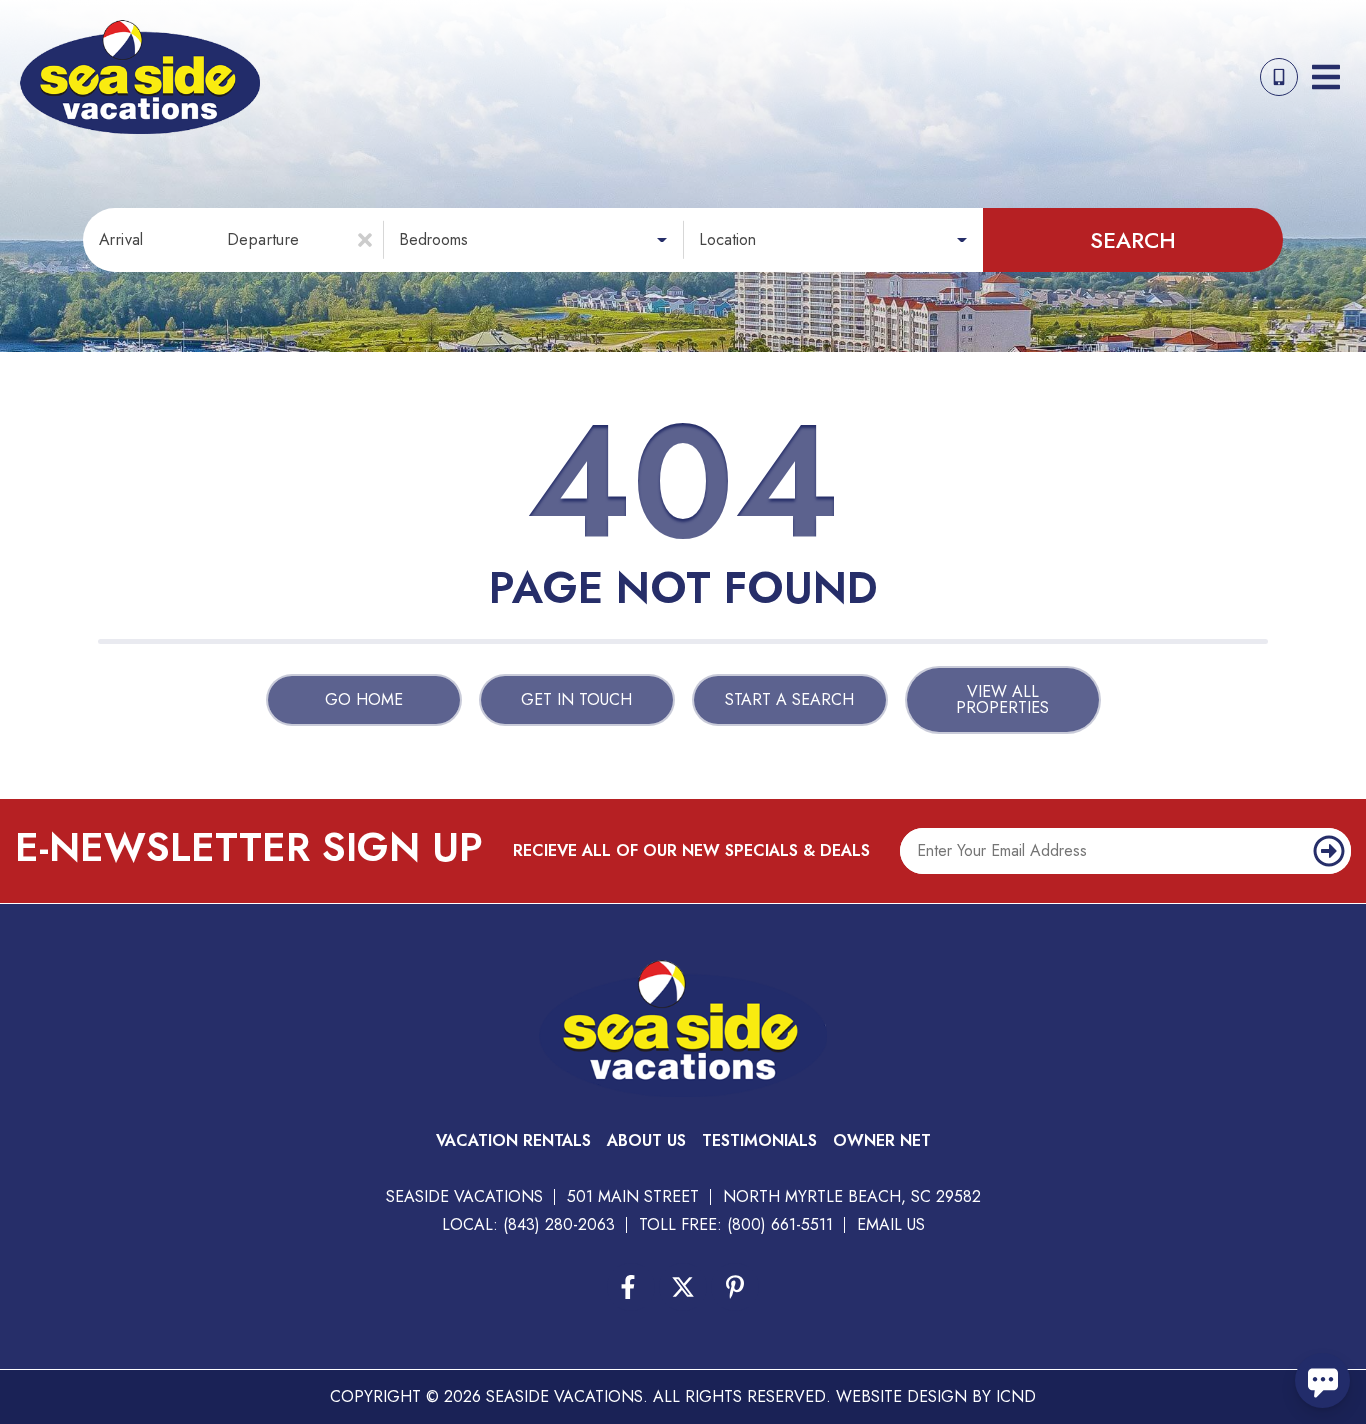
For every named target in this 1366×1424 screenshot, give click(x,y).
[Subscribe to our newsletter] (1329, 851)
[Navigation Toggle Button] (1326, 77)
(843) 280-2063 (559, 1224)
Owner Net (882, 1140)
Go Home (364, 699)
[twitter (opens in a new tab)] (683, 1287)
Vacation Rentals (513, 1140)
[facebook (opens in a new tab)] (631, 1287)
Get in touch (576, 699)
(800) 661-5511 (780, 1224)
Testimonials (759, 1140)
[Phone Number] (1279, 77)
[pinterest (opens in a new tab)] (735, 1287)
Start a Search (789, 699)
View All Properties (1002, 699)
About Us (646, 1140)
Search (1133, 240)
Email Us (891, 1224)
